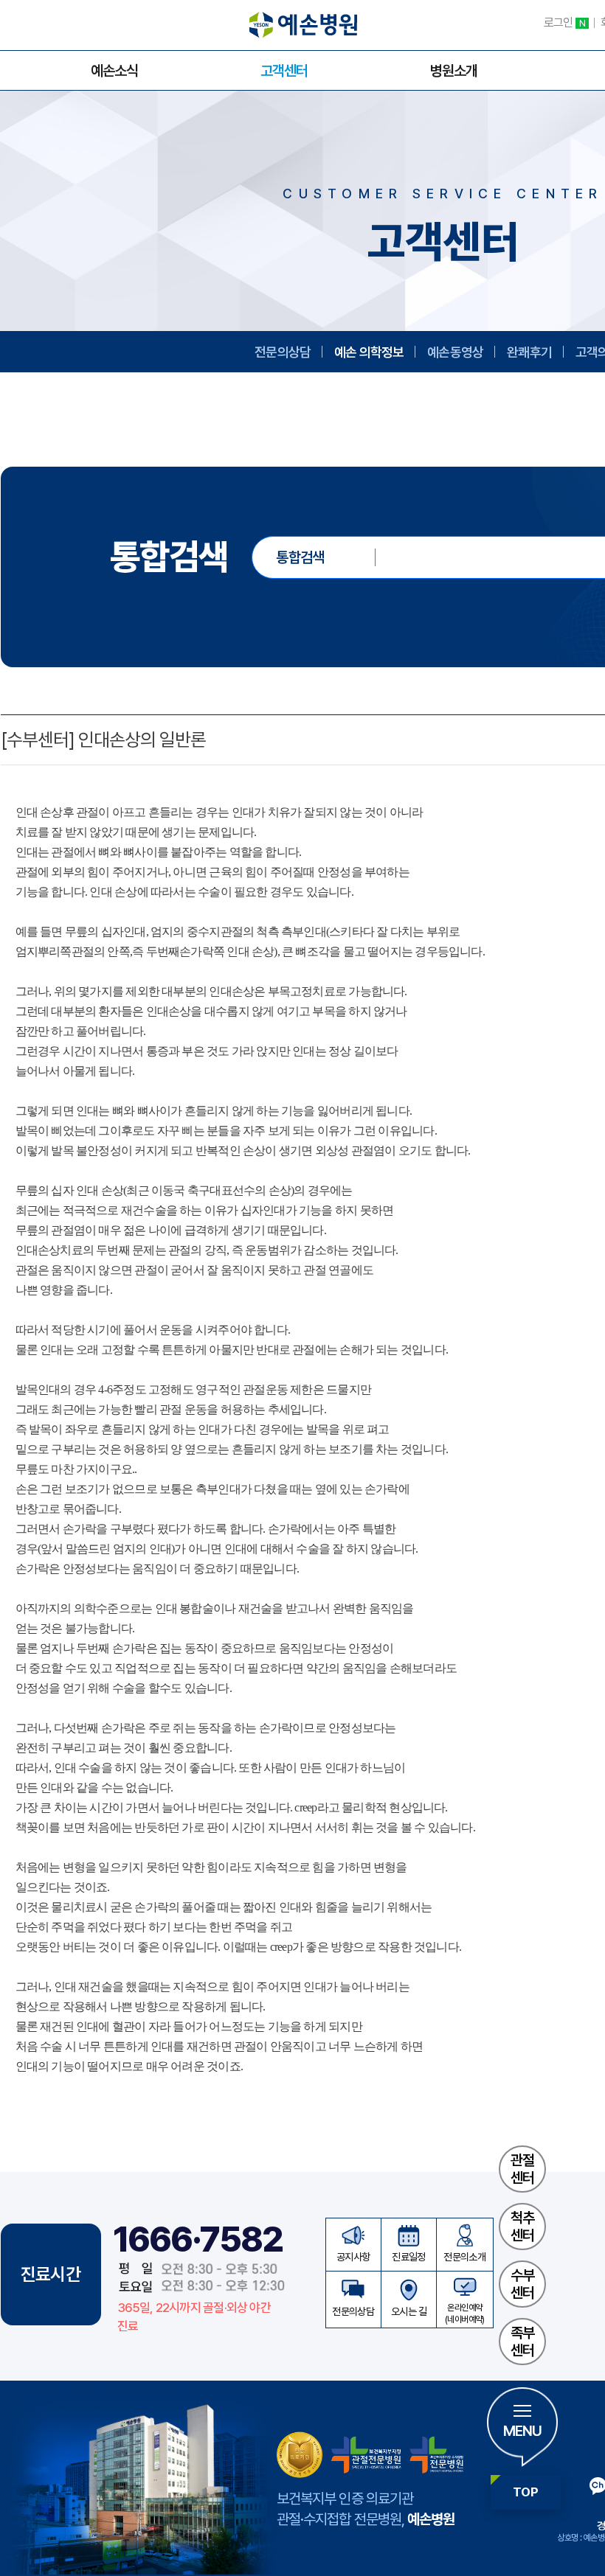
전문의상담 (283, 352)
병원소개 (454, 71)
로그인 (564, 22)
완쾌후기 (529, 352)
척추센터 (522, 2227)
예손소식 (114, 71)
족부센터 (522, 2342)
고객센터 (284, 71)
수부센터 (522, 2284)
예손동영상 (455, 352)
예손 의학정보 (369, 352)
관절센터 (522, 2169)
